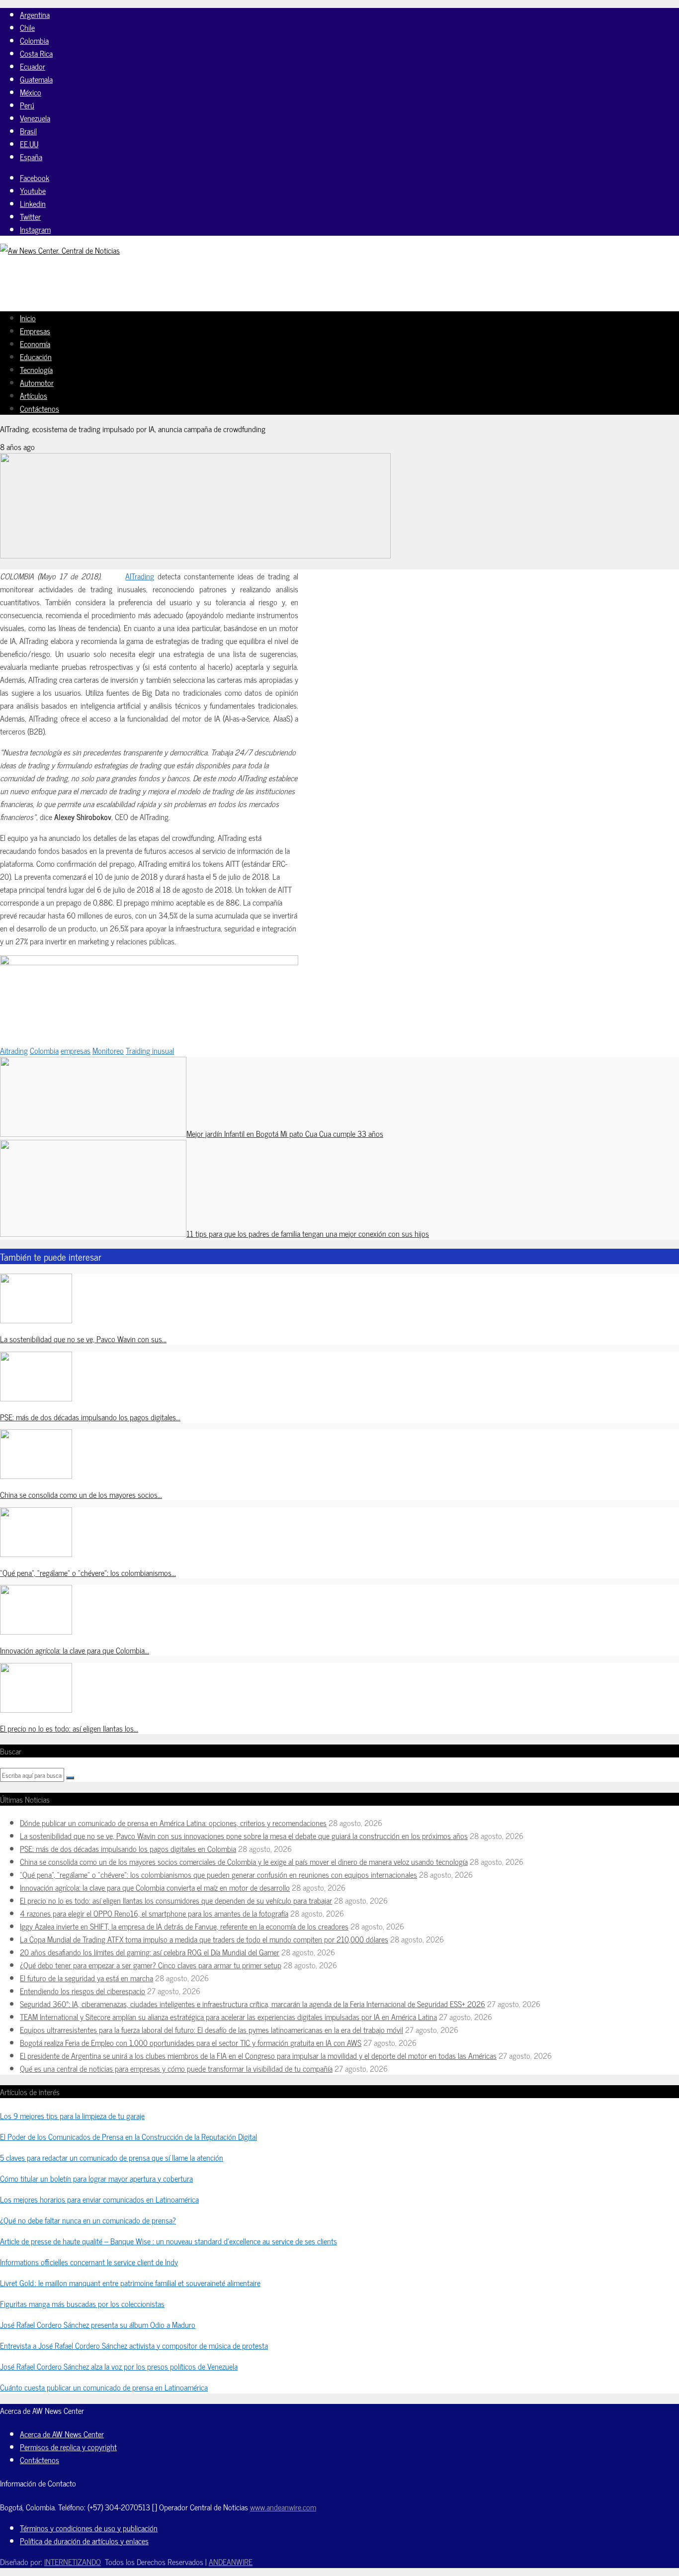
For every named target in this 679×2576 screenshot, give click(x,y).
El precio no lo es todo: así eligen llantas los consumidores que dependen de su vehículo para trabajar (176, 1900)
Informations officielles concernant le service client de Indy (89, 2262)
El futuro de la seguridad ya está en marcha (86, 1978)
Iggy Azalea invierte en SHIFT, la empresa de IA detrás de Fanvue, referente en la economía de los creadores (184, 1926)
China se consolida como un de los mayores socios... (81, 1494)
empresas (76, 1050)
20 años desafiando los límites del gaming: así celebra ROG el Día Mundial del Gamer (150, 1952)
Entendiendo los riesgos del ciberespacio (83, 1991)
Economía (35, 344)
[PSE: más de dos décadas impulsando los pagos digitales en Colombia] (36, 1398)
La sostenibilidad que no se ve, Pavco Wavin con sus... (83, 1339)
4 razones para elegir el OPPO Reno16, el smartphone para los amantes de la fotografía (154, 1913)
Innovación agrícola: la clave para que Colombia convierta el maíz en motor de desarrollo (155, 1887)
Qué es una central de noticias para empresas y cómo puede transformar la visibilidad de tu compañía (176, 2068)
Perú (27, 105)
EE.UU (29, 144)
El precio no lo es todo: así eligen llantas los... (69, 1728)
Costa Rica (36, 53)
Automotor (37, 382)
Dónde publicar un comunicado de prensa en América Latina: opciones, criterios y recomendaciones (173, 1823)
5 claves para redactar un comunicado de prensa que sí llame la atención (112, 2157)
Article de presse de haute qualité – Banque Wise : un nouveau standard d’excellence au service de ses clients (169, 2241)
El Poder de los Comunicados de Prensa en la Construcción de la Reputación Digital (128, 2136)
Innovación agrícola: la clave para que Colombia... (75, 1650)
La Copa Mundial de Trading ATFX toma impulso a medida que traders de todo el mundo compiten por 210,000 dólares (204, 1939)
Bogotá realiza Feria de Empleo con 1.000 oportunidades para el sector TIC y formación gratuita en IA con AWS (191, 2042)
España (31, 157)
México (31, 92)
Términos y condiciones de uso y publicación (89, 2528)
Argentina (35, 14)
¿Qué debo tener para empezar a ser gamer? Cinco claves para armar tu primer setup (151, 1965)
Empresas (35, 331)
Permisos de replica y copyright (68, 2447)
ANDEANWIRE (231, 2562)
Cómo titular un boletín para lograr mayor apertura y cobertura (96, 2178)
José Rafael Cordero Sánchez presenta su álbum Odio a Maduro (98, 2324)
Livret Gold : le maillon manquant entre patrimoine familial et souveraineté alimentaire (130, 2283)
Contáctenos (40, 408)
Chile (27, 27)
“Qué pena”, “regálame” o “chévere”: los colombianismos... (88, 1572)
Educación (36, 357)
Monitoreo (108, 1050)
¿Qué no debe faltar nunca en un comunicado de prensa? (88, 2220)
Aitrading (14, 1050)
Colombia (34, 40)
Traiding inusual (150, 1050)
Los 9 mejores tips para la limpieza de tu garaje (72, 2116)
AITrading (140, 576)
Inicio (28, 318)
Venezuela (35, 118)
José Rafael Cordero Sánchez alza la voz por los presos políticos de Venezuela (119, 2366)
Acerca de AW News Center (62, 2434)
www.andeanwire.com (283, 2507)
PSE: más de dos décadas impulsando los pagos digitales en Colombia (128, 1848)
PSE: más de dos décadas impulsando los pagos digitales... (90, 1417)
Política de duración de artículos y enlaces (84, 2541)
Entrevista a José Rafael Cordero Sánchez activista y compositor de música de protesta (134, 2345)
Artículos (34, 395)
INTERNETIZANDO (73, 2562)
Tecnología (36, 369)
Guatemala (36, 79)
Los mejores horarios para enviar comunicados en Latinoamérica (99, 2199)
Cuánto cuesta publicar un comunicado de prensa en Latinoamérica (104, 2387)
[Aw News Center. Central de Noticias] (60, 250)
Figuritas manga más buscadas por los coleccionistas (82, 2303)
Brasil (28, 131)
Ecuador (33, 66)
